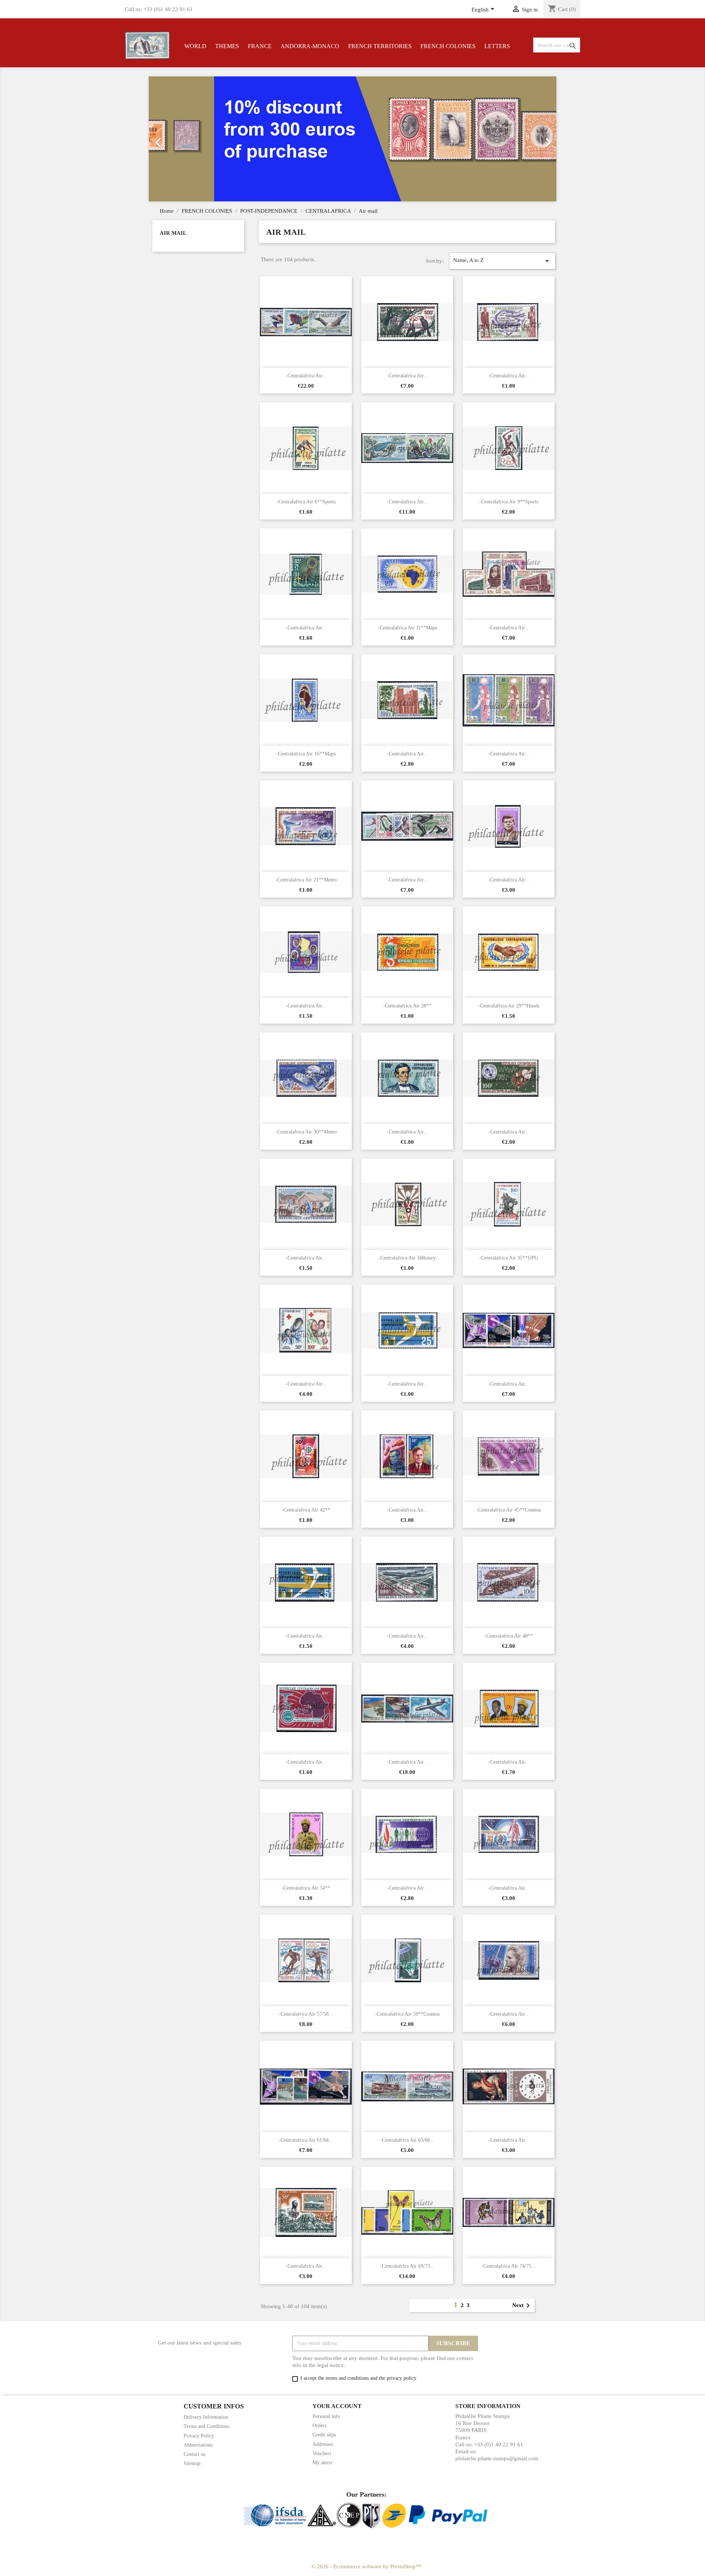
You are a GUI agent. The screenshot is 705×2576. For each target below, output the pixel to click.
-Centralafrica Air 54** (306, 1888)
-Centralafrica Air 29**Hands (509, 1006)
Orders (319, 2426)
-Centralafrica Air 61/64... (306, 2140)
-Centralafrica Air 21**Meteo (306, 880)
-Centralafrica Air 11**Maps (407, 628)
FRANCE (260, 46)
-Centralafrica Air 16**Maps (306, 754)
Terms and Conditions (206, 2426)
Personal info (326, 2416)
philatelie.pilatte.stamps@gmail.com (497, 2458)
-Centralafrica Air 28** (407, 1006)
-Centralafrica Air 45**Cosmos (509, 1510)
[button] (179, 139)
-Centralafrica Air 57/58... (306, 2014)
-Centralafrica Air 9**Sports (509, 502)
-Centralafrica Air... (306, 376)
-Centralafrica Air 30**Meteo (306, 1132)
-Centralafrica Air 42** (306, 1510)
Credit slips (324, 2435)
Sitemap (192, 2463)
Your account (337, 2406)
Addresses (323, 2444)
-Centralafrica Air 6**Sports (306, 502)
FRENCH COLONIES (448, 46)
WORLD (195, 46)
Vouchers (322, 2453)
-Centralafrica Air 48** (509, 1636)
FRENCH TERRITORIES (380, 46)
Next (522, 2306)
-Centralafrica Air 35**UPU (509, 1258)
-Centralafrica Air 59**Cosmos (407, 2014)
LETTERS (497, 46)
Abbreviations (198, 2445)
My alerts (322, 2463)
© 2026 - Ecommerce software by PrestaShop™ (366, 2566)
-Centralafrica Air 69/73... (407, 2266)
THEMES (227, 46)
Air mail (173, 233)
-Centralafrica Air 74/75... (509, 2266)
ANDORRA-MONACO (310, 46)
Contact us (194, 2454)
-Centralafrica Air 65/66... (407, 2140)
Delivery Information (206, 2417)
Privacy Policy (199, 2436)
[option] (352, 139)
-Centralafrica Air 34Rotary (407, 1258)
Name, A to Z (502, 261)
